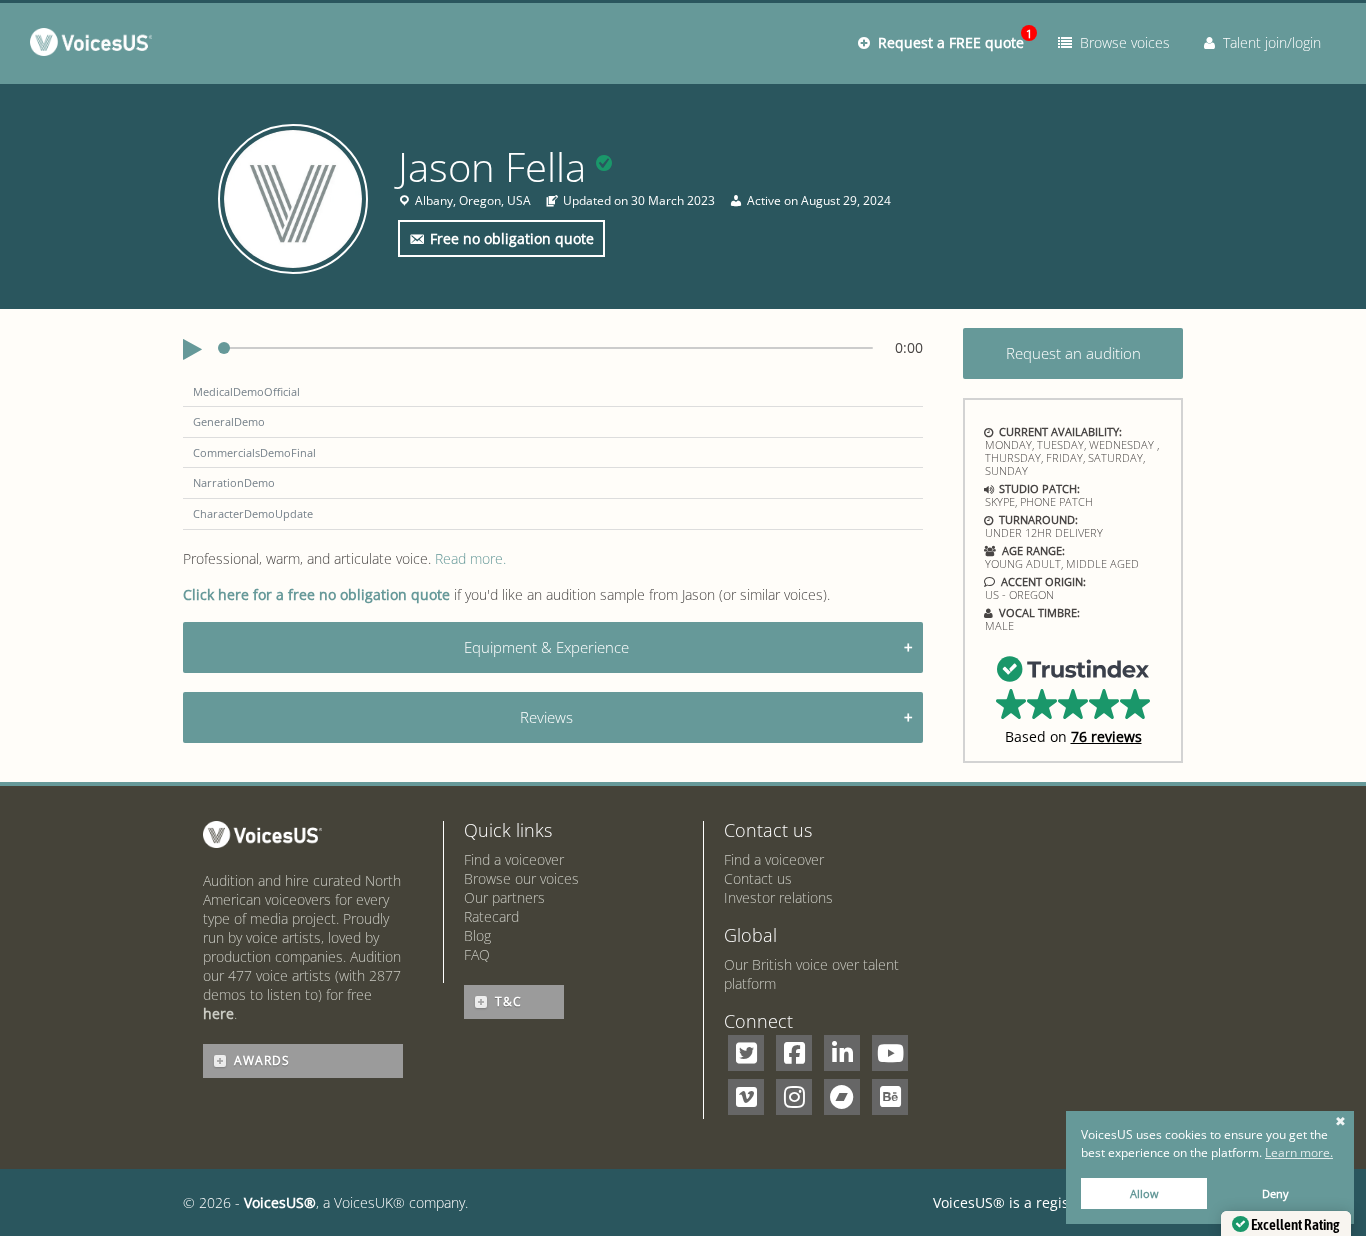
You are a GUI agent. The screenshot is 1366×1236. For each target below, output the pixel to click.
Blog (477, 935)
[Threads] (842, 1097)
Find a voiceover (514, 859)
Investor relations (778, 897)
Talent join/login (1268, 42)
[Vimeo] (746, 1097)
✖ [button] (1340, 1122)
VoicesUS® (280, 1202)
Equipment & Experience (546, 647)
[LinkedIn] (842, 1053)
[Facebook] (794, 1053)
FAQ (477, 954)
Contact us (758, 878)
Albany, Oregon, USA (473, 201)
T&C (508, 1001)
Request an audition (1073, 353)
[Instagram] (794, 1097)
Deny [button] (1275, 1193)
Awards (262, 1060)
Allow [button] (1144, 1193)
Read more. (470, 558)
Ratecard (491, 916)
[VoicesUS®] (95, 46)
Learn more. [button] (1299, 1152)
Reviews (546, 717)
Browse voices (1121, 42)
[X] (746, 1053)
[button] (1073, 699)
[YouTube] (890, 1053)
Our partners (504, 897)
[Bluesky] (890, 1097)
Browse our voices (521, 878)
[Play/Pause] (192, 350)
